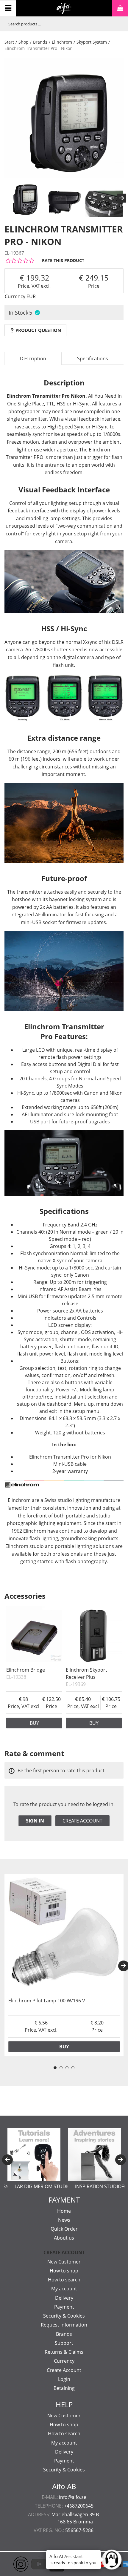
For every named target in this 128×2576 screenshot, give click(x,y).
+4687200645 (79, 2506)
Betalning (64, 2388)
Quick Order (64, 2229)
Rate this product (63, 260)
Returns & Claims (64, 2352)
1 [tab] (55, 2068)
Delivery (64, 2298)
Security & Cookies (64, 2316)
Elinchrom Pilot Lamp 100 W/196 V (47, 2001)
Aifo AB (64, 2486)
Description (33, 359)
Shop (24, 42)
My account (64, 2289)
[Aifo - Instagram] (12, 2564)
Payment (64, 2307)
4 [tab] (73, 2068)
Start (9, 42)
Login (64, 2379)
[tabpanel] (64, 1965)
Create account (82, 1821)
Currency (64, 2361)
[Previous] (7, 2160)
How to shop (64, 2271)
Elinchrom (62, 42)
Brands (40, 42)
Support (64, 2343)
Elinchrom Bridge (26, 1670)
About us (64, 2238)
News (64, 2220)
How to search (64, 2280)
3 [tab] (67, 2068)
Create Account (64, 2370)
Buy (34, 1723)
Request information (64, 2325)
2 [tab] (61, 2068)
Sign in (35, 1821)
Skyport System (92, 42)
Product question (38, 330)
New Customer (64, 2262)
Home (64, 2211)
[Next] (121, 198)
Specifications (93, 359)
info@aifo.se (73, 2497)
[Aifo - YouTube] (30, 2564)
